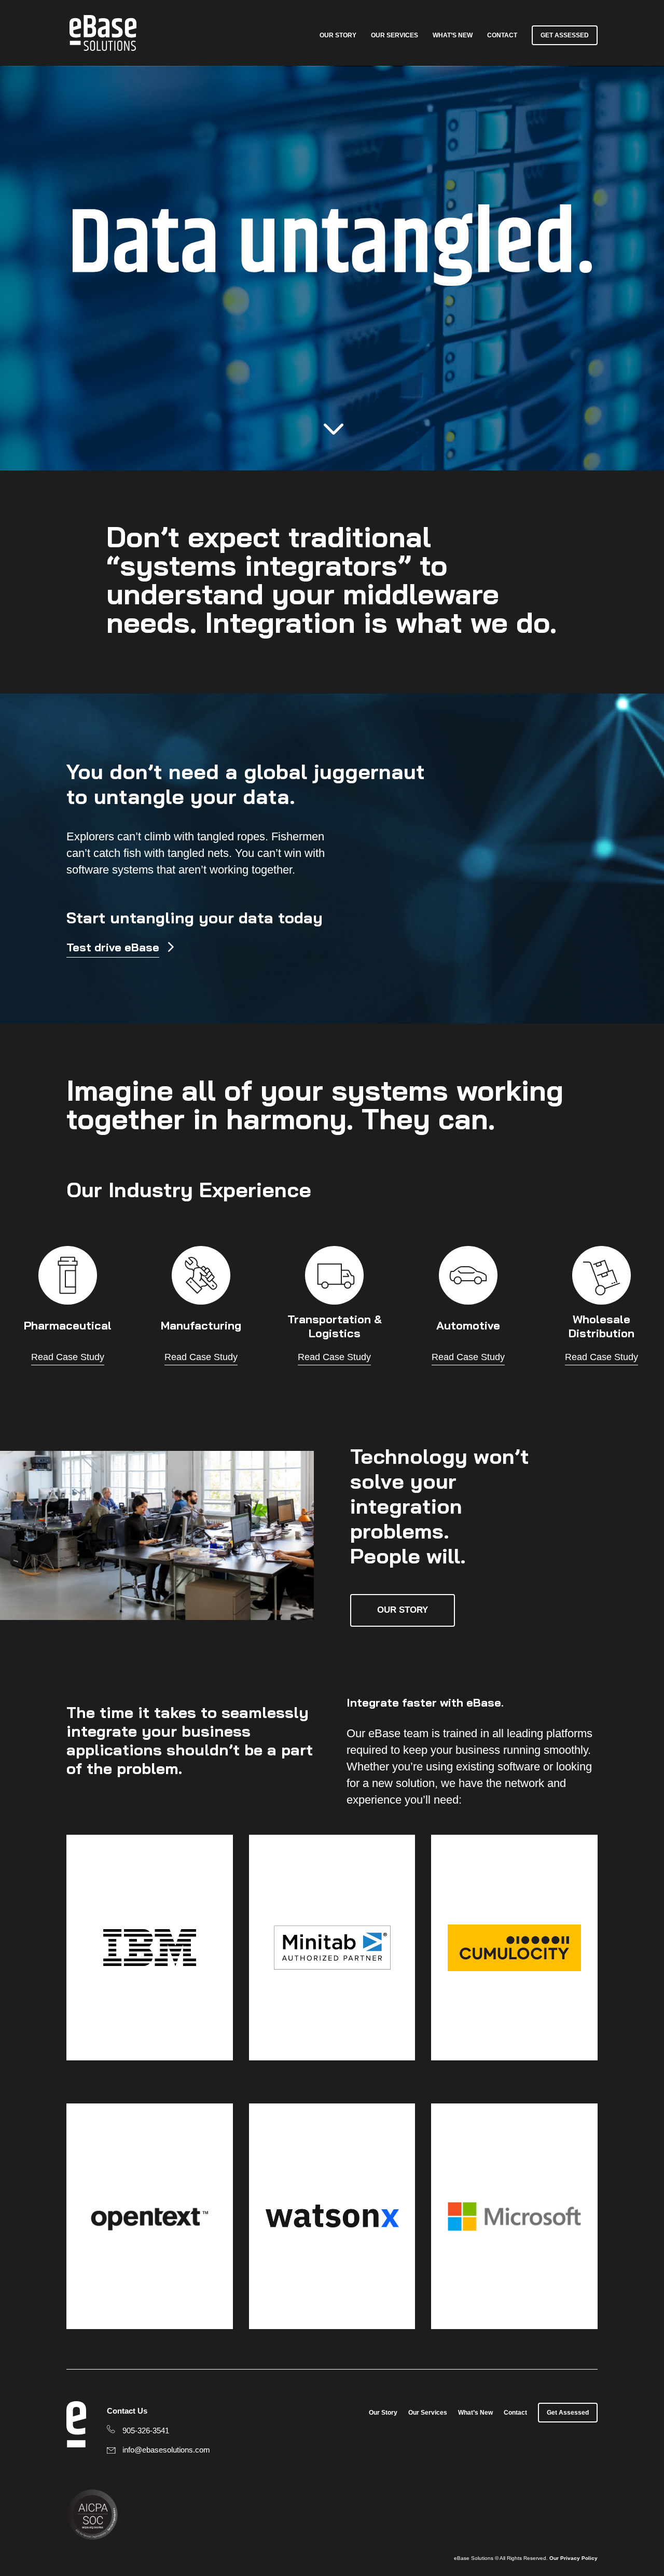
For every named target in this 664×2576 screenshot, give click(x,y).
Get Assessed (565, 35)
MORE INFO (300, 1990)
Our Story (338, 35)
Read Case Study (68, 1357)
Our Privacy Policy (573, 2558)
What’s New (453, 35)
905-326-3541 (146, 2430)
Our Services (395, 35)
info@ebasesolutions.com (166, 2450)
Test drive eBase (113, 947)
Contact (502, 35)
